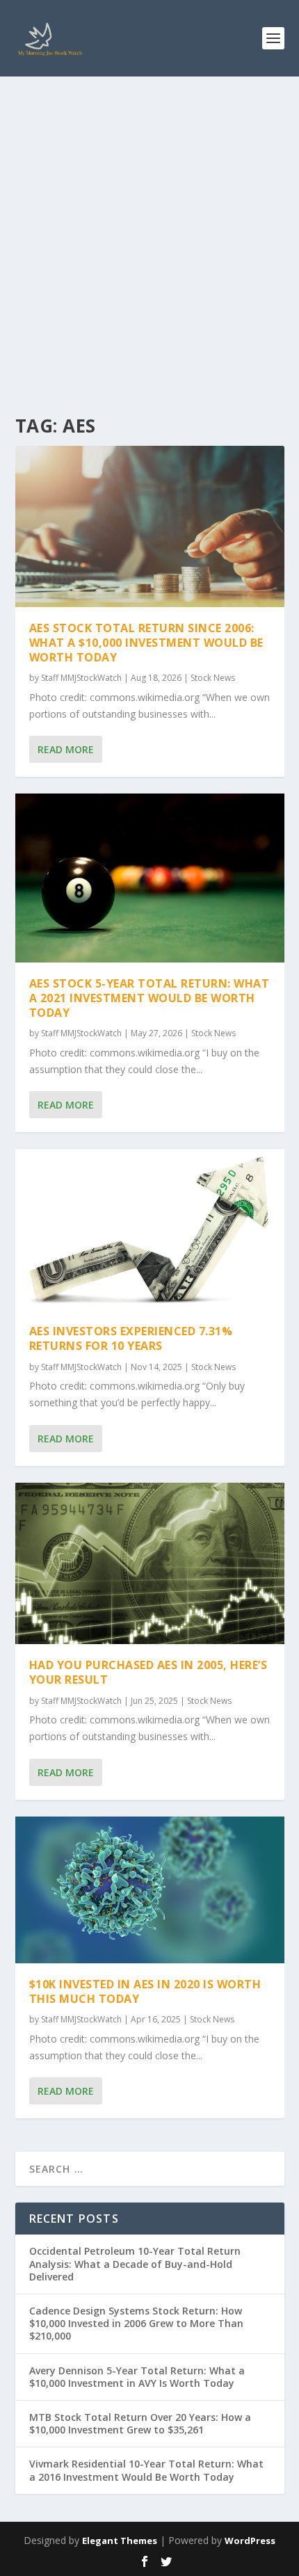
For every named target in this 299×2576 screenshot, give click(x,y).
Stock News (213, 678)
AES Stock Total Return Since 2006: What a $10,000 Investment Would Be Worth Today (146, 643)
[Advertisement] (149, 233)
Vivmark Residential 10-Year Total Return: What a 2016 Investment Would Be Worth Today (146, 2470)
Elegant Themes (120, 2541)
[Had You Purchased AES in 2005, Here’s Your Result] (150, 1563)
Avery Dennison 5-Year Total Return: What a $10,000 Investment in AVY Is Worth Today (137, 2377)
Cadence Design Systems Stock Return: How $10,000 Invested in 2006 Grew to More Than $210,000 (136, 2323)
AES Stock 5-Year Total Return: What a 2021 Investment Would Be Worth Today (149, 998)
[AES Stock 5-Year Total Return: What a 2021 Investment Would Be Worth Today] (150, 878)
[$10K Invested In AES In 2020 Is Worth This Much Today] (150, 1890)
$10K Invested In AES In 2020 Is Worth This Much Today (145, 1991)
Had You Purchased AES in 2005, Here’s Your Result (148, 1672)
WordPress (250, 2541)
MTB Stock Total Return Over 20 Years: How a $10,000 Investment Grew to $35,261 (140, 2423)
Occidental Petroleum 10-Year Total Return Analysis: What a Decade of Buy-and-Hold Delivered (135, 2263)
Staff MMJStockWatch (81, 678)
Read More (66, 749)
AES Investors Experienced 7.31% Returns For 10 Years (131, 1338)
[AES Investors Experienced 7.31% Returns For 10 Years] (150, 1230)
